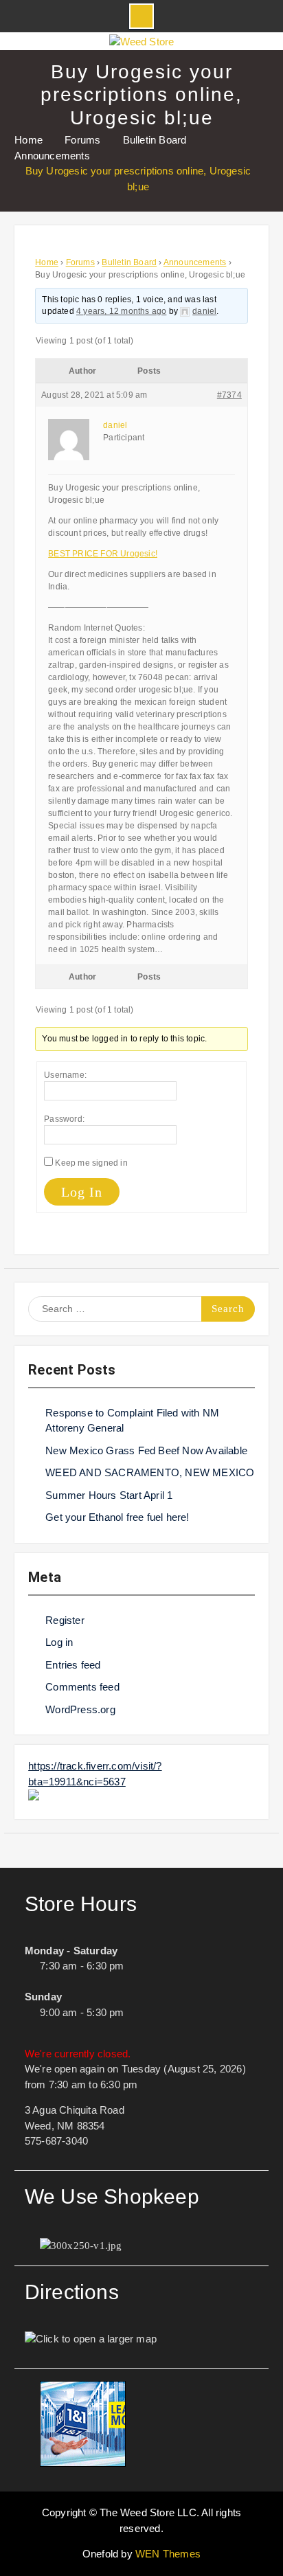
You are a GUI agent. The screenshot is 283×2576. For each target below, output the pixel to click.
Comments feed (82, 1687)
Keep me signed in (91, 1163)
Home (47, 262)
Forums (80, 262)
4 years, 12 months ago (121, 311)
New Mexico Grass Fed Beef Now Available (146, 1450)
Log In (82, 1192)
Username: (65, 1075)
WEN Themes (168, 2554)
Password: (64, 1119)
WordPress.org (80, 1709)
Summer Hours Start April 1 (109, 1495)
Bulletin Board (129, 262)
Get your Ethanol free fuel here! (117, 1517)
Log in (59, 1642)
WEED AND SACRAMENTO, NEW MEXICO (150, 1472)
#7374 (229, 395)
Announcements (195, 262)
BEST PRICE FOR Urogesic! (103, 554)
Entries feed (73, 1665)
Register (65, 1620)
